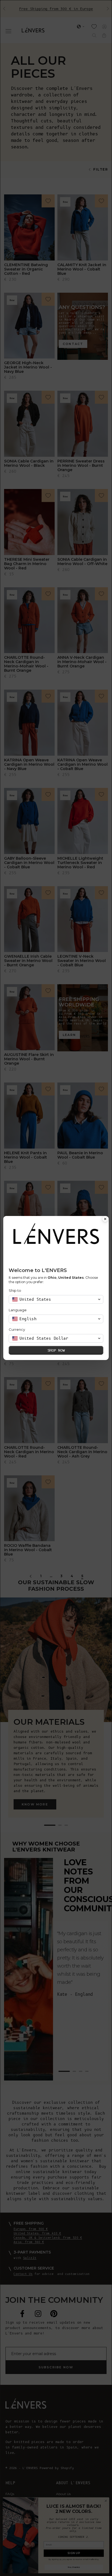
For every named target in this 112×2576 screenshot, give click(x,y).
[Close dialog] (105, 1219)
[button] (56, 1299)
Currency (17, 1329)
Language (18, 1310)
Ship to (15, 1290)
